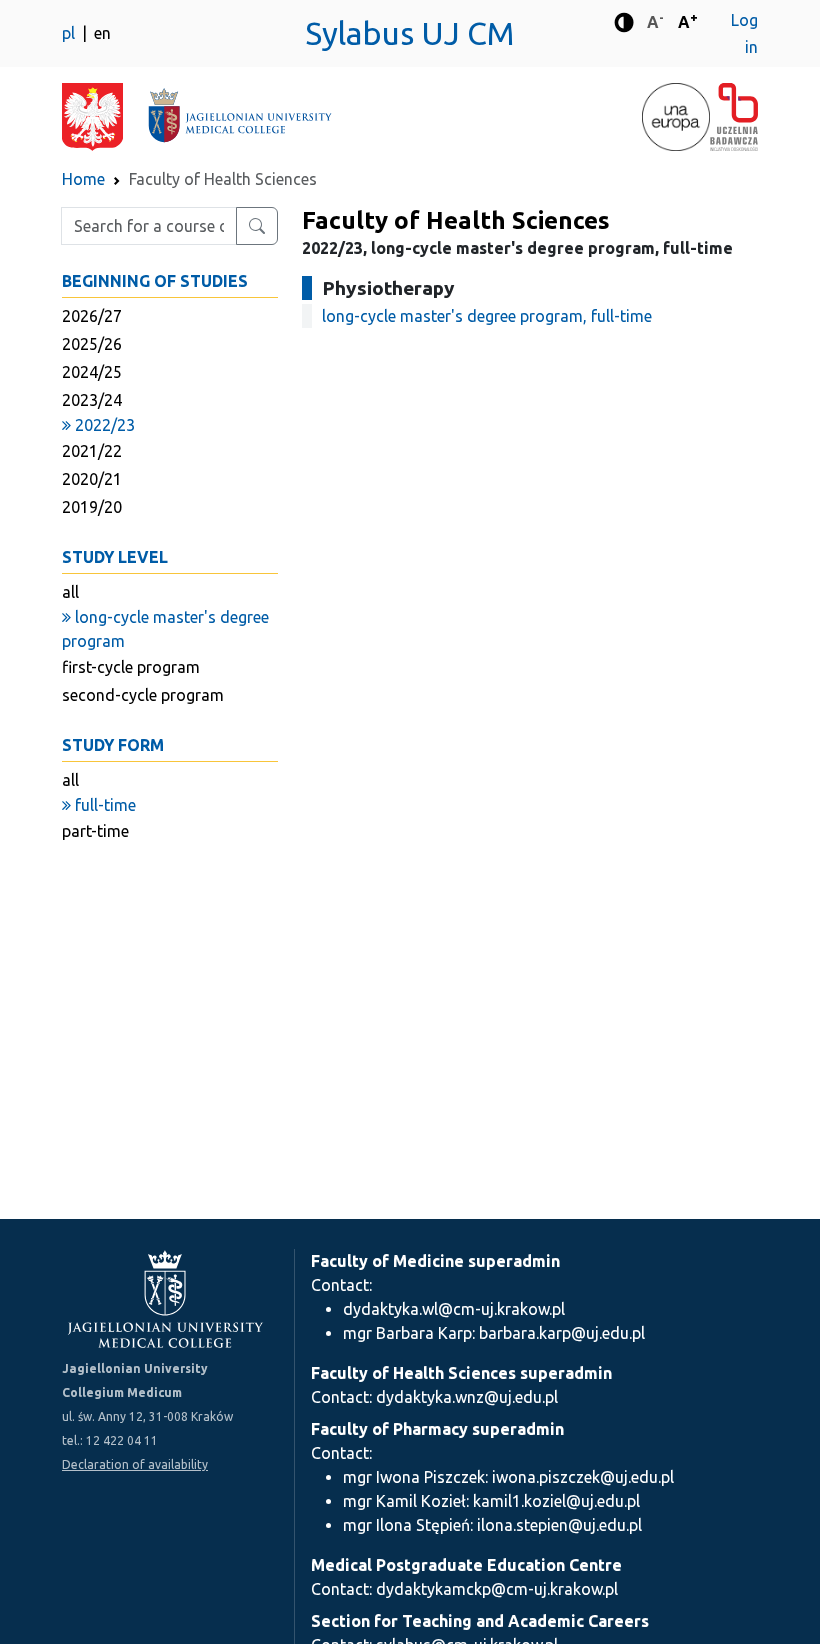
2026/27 (92, 316)
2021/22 (92, 451)
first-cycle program (131, 667)
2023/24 (92, 400)
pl (70, 33)
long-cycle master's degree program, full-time (487, 316)
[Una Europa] (676, 117)
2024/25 (92, 372)
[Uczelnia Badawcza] (734, 117)
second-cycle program (143, 695)
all (70, 592)
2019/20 (92, 507)
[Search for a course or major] (257, 226)
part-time (95, 831)
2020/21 (92, 479)
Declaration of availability (135, 1464)
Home (83, 179)
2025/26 (92, 344)
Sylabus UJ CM (410, 33)
